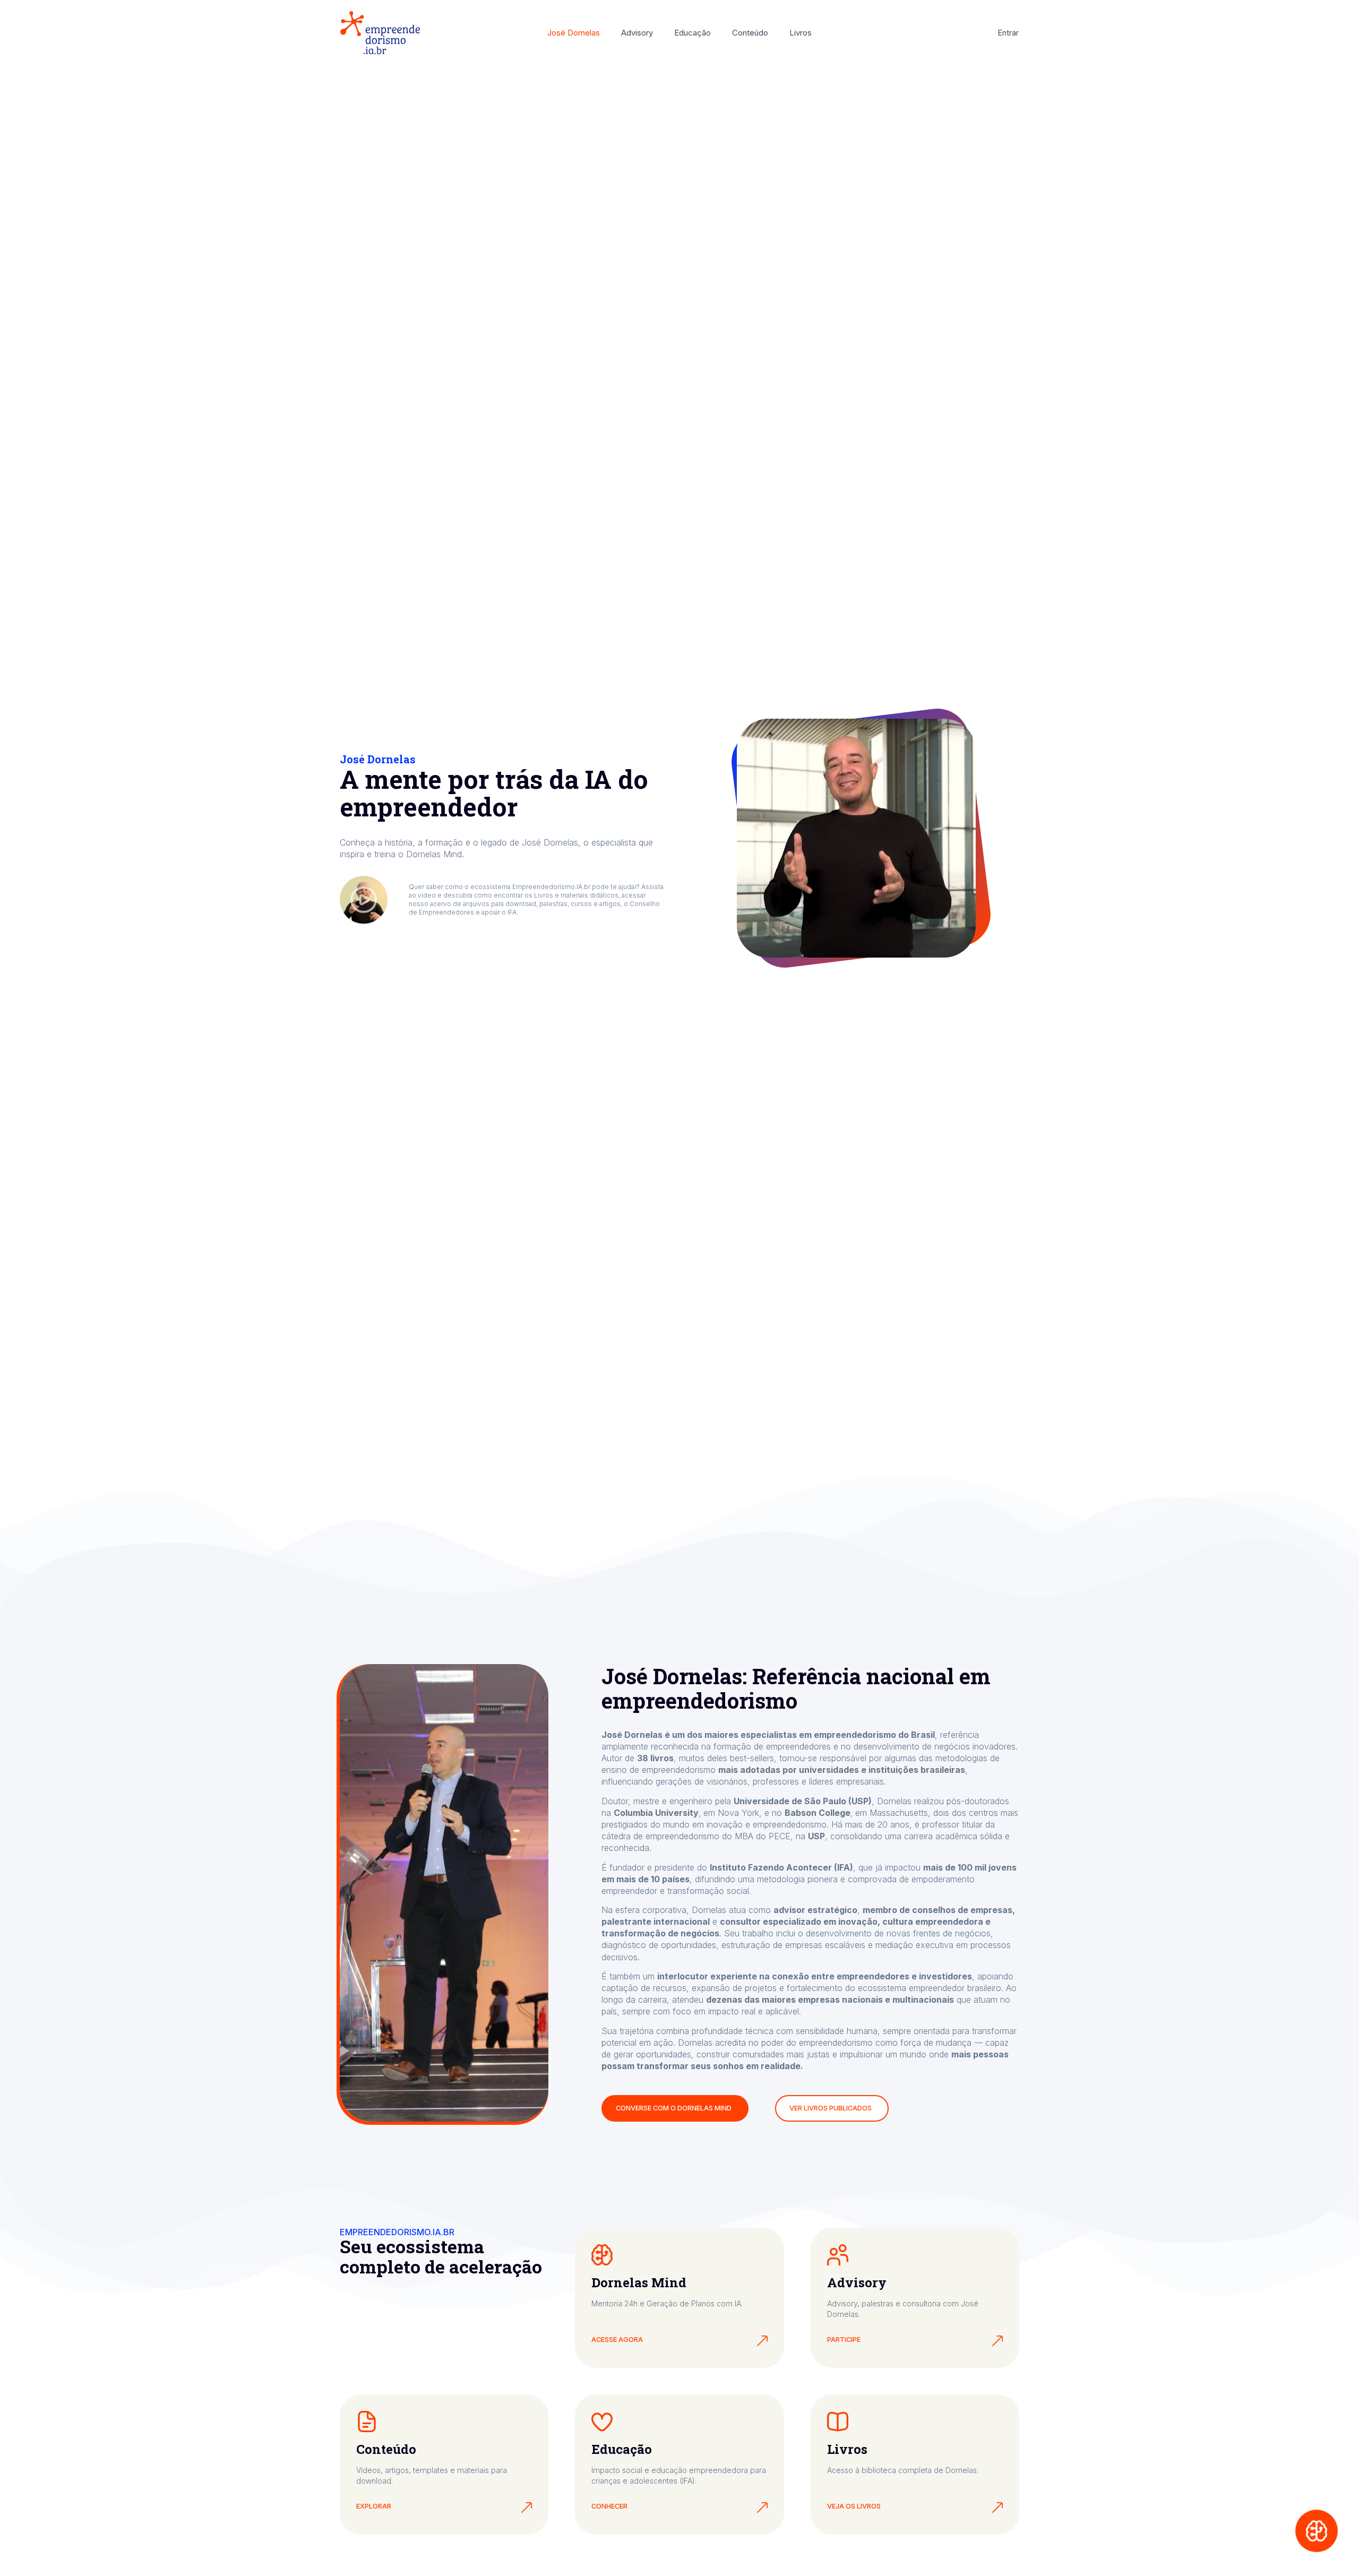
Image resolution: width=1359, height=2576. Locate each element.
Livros (801, 33)
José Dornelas (574, 33)
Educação (693, 33)
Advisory (637, 33)
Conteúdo (750, 33)
